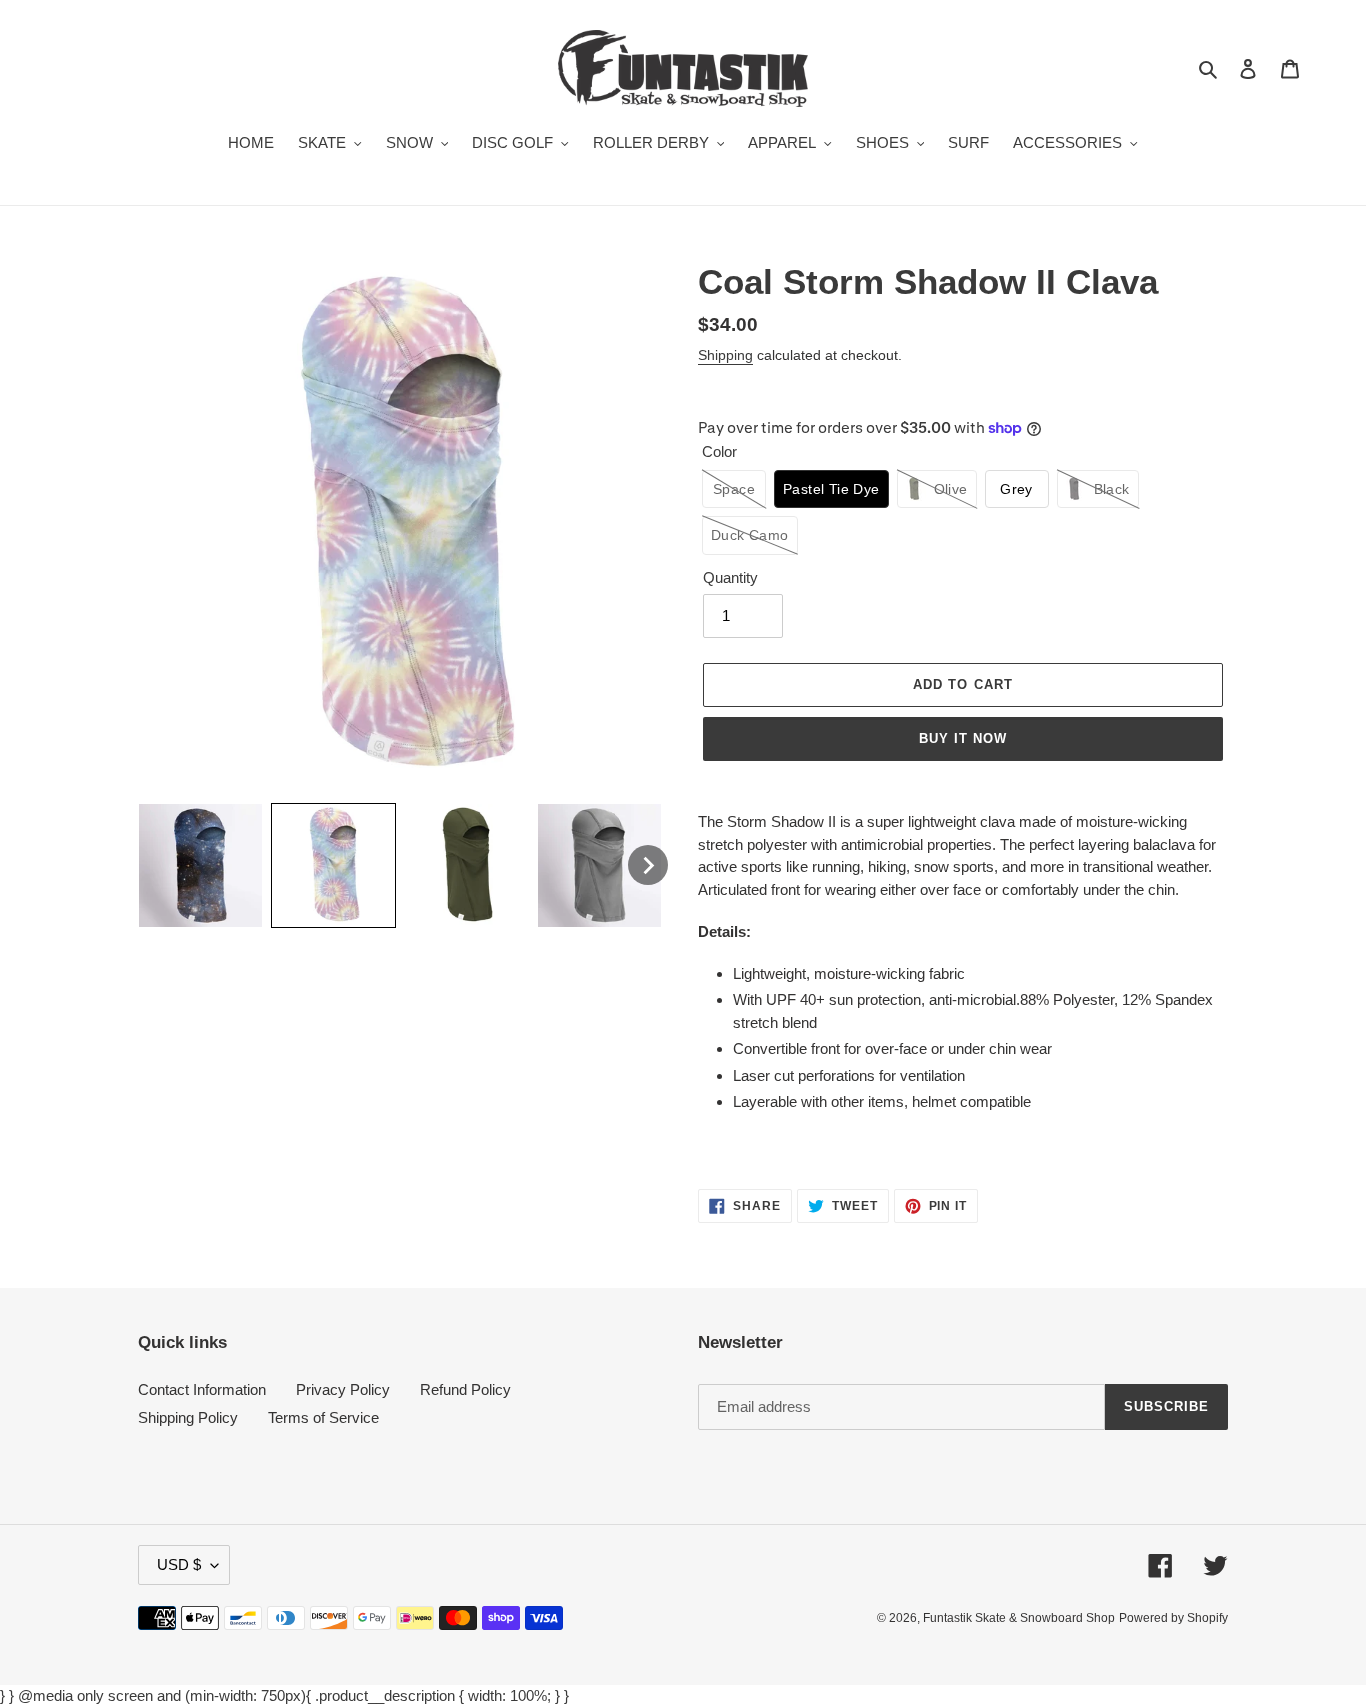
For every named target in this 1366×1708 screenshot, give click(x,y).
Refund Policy (465, 1389)
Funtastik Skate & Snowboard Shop (1019, 1618)
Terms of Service (323, 1417)
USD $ (179, 1564)
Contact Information (202, 1389)
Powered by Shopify (1173, 1618)
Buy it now (963, 738)
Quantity (730, 577)
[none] (200, 865)
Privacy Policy (343, 1389)
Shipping (725, 355)
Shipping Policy (188, 1417)
